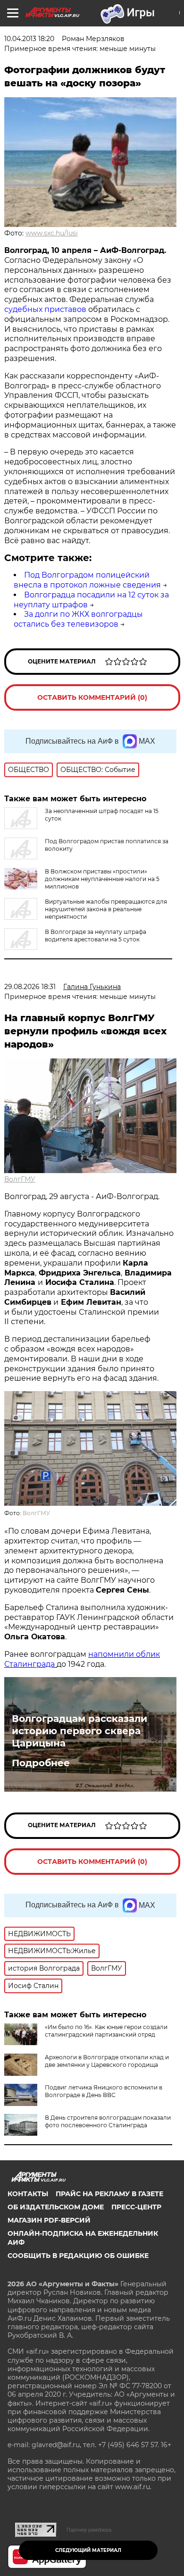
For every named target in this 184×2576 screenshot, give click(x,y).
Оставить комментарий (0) (92, 697)
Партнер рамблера (89, 2530)
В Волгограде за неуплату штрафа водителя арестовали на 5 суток (96, 936)
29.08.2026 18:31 (30, 987)
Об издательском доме (56, 2207)
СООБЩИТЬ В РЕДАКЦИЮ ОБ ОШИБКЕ (78, 2256)
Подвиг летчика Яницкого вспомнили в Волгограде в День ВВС (104, 2091)
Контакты (28, 2194)
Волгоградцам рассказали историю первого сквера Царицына (79, 1731)
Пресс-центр (136, 2207)
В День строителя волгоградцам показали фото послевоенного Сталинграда (108, 2121)
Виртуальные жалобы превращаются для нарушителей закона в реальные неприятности (106, 909)
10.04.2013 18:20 (29, 39)
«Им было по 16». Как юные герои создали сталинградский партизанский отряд (106, 2031)
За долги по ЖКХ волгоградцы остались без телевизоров (78, 619)
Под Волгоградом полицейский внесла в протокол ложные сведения (87, 580)
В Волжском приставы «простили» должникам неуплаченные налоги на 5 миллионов (102, 879)
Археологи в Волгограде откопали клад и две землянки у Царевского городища (107, 2061)
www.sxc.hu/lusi (52, 233)
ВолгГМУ (20, 1179)
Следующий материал (88, 2550)
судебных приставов (45, 309)
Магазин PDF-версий (49, 2220)
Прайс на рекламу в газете (109, 2194)
